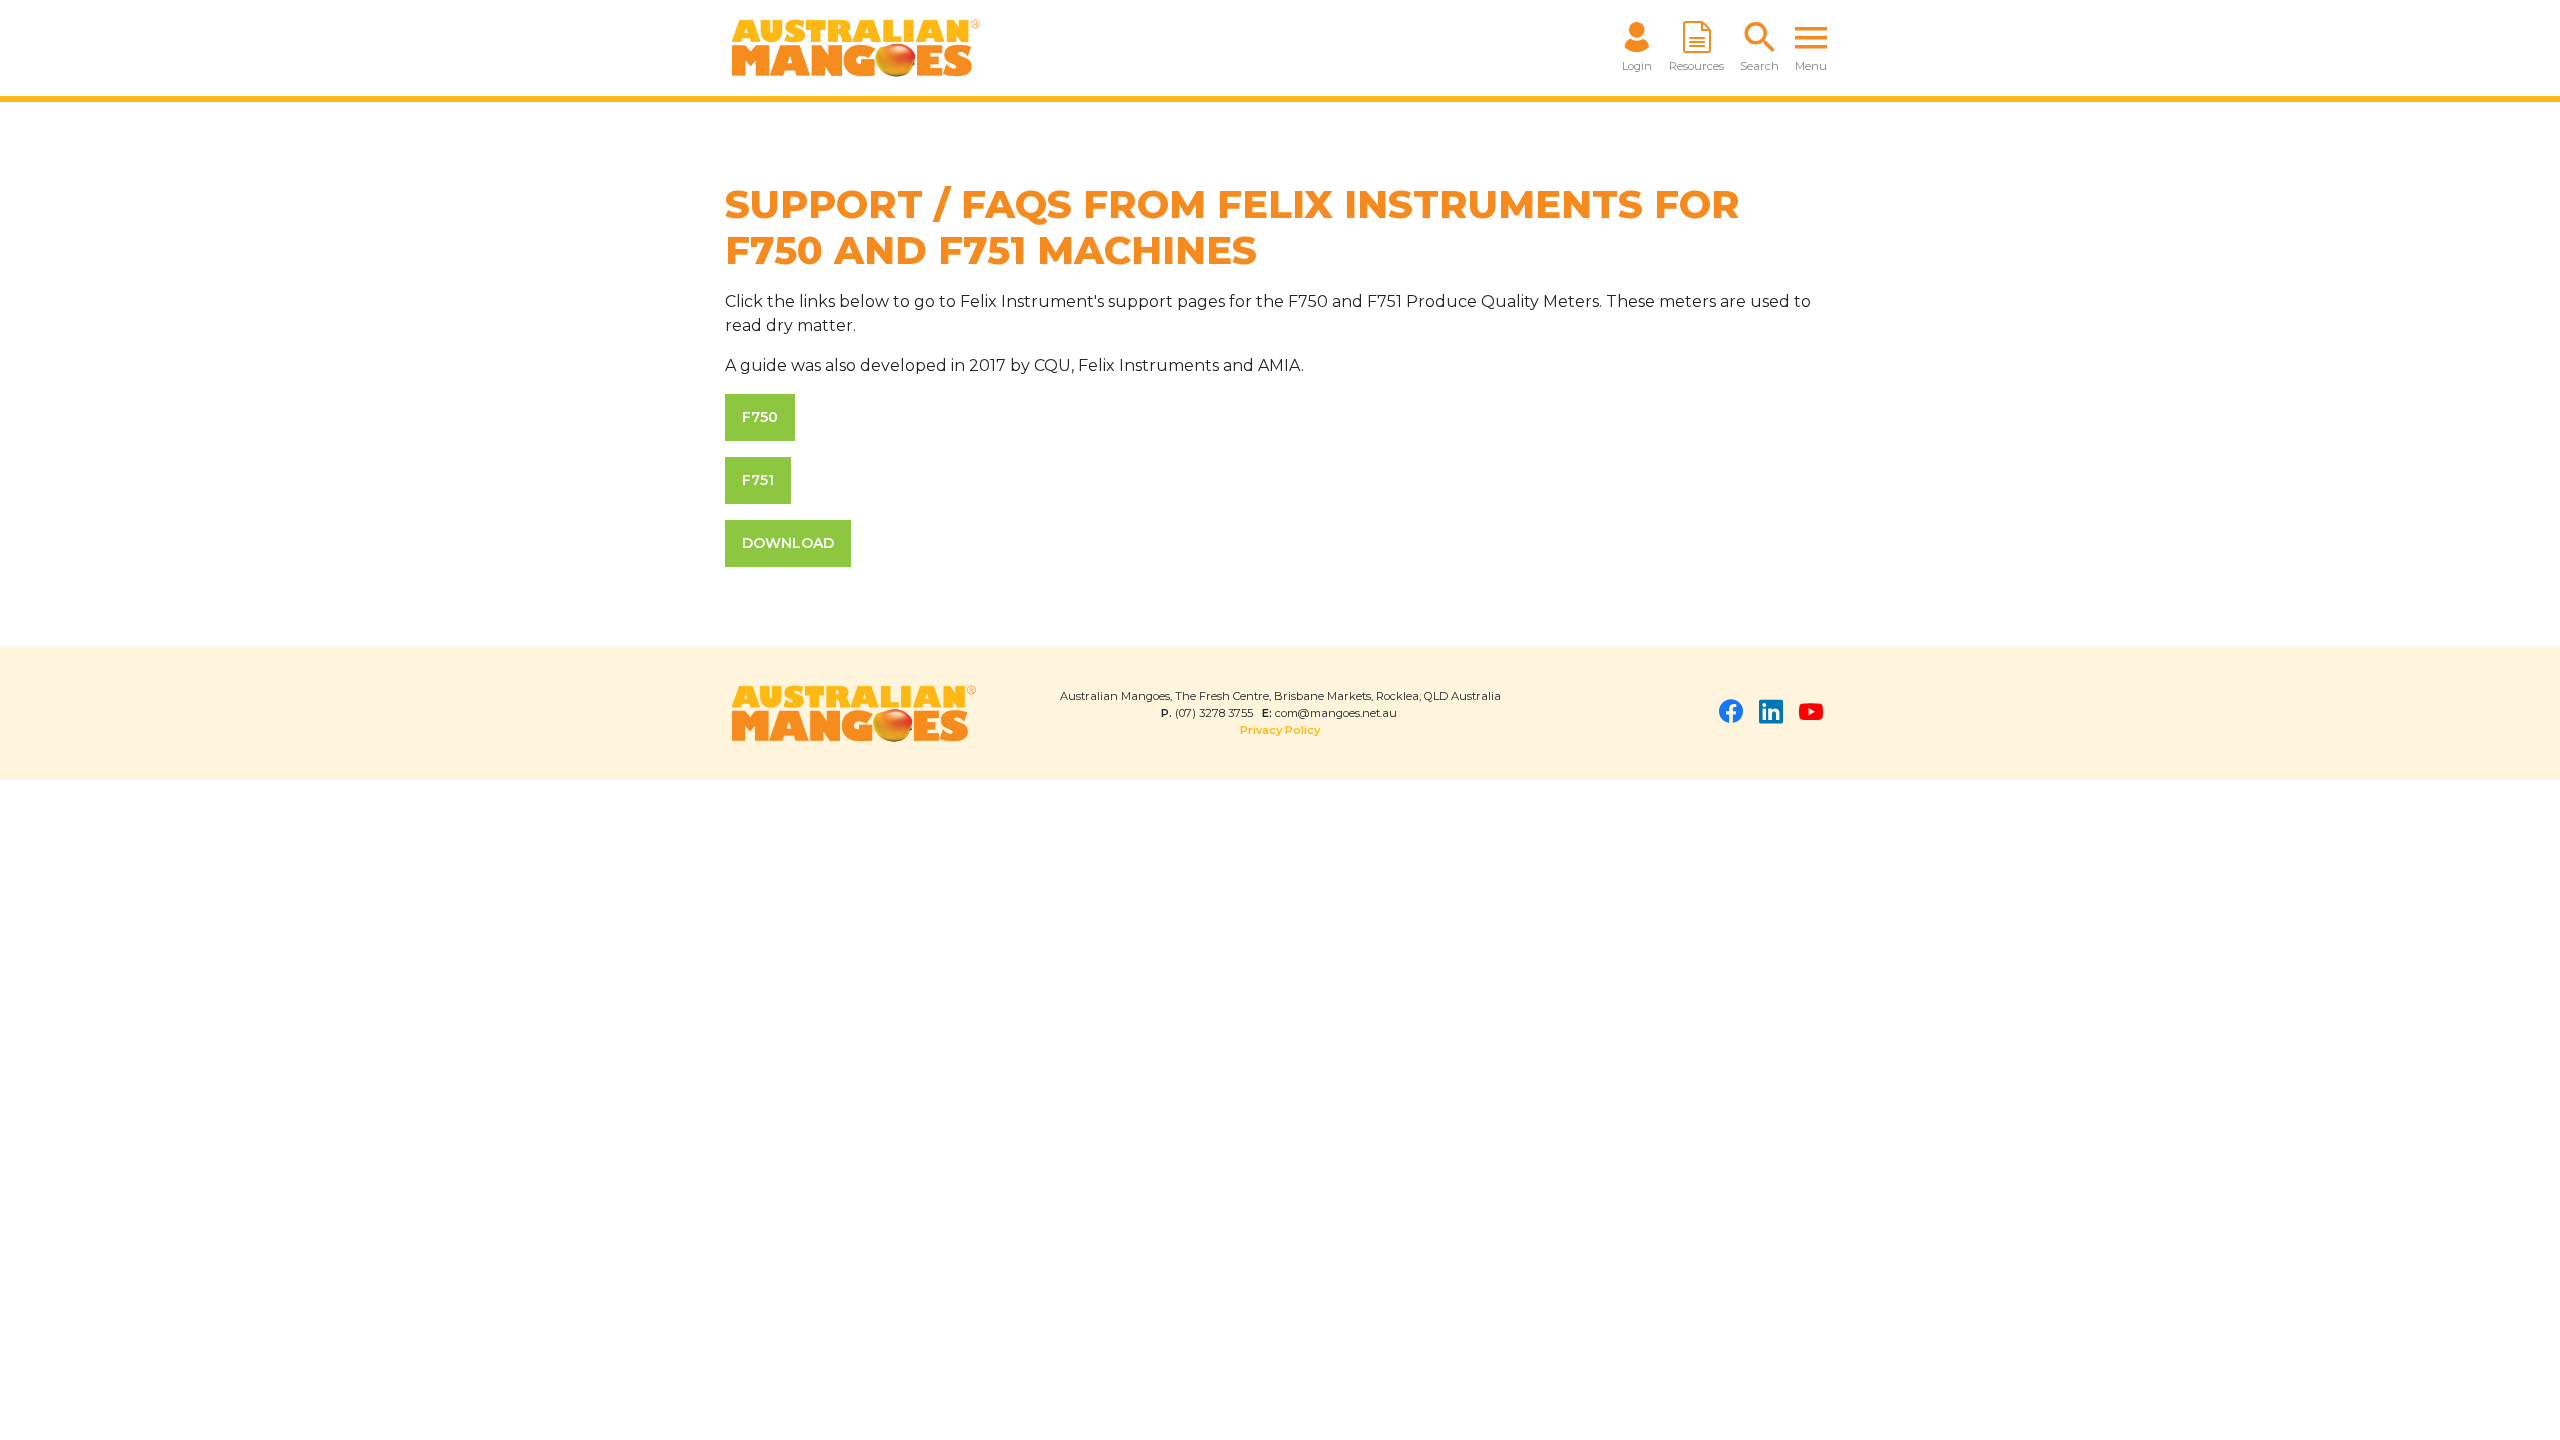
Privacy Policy (1280, 730)
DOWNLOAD (788, 543)
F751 (758, 480)
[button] (1759, 48)
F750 (760, 417)
